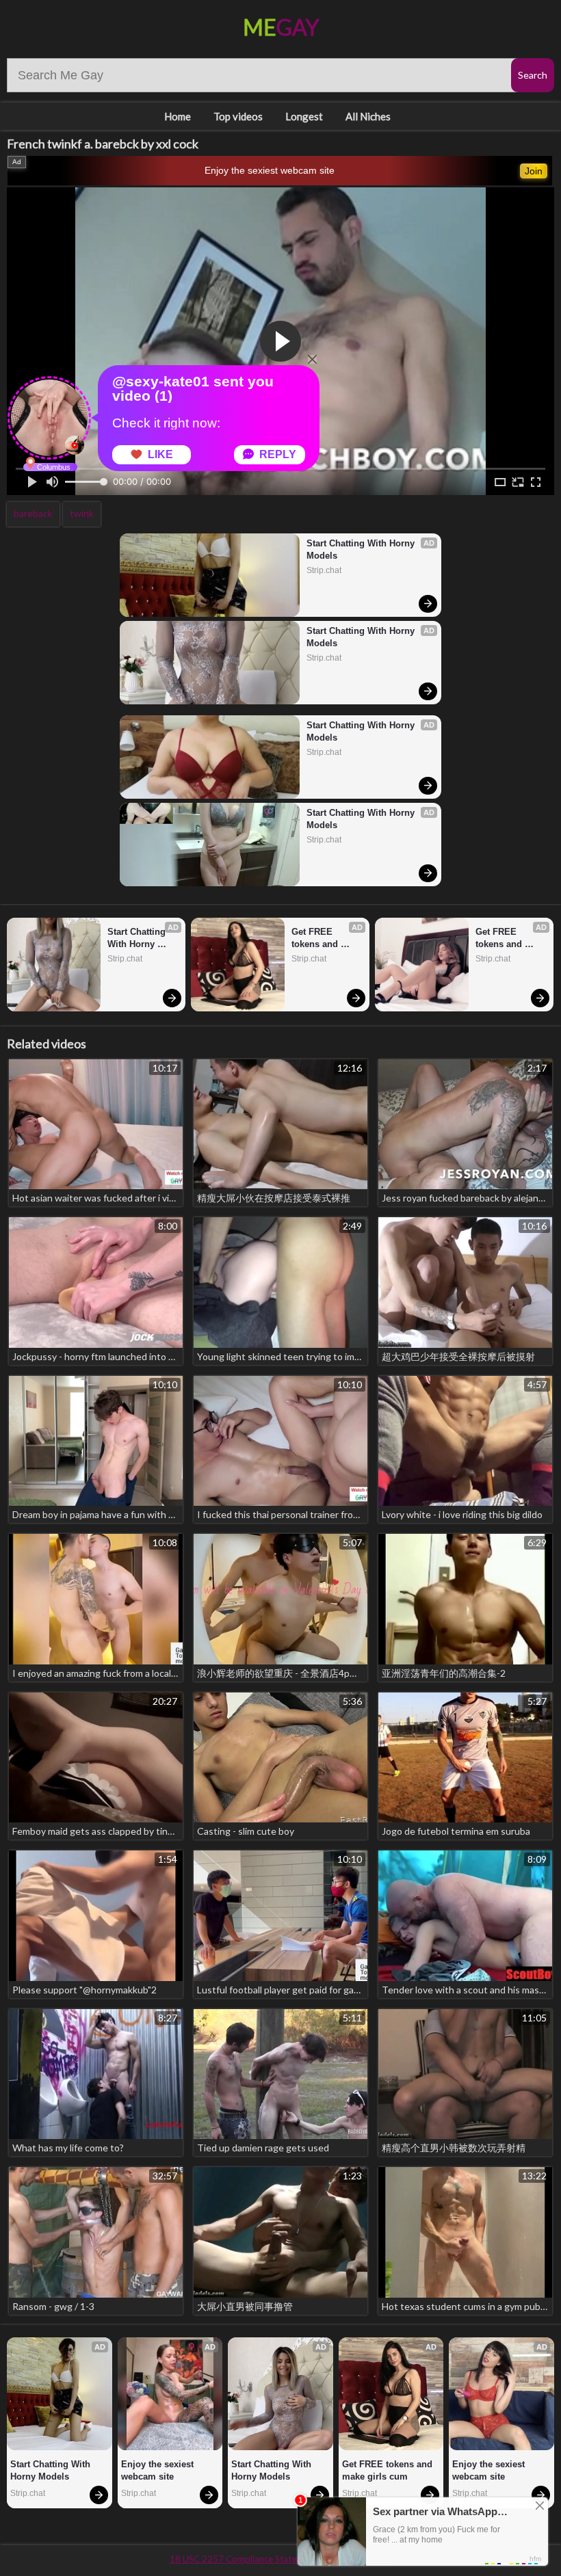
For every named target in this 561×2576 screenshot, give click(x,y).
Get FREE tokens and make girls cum (324, 939)
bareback (33, 513)
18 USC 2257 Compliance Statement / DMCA (261, 2559)
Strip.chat (324, 570)
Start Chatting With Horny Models (362, 549)
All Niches (368, 116)
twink (82, 513)
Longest (304, 116)
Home (178, 116)
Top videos (238, 116)
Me (281, 27)
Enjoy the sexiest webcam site (270, 170)
